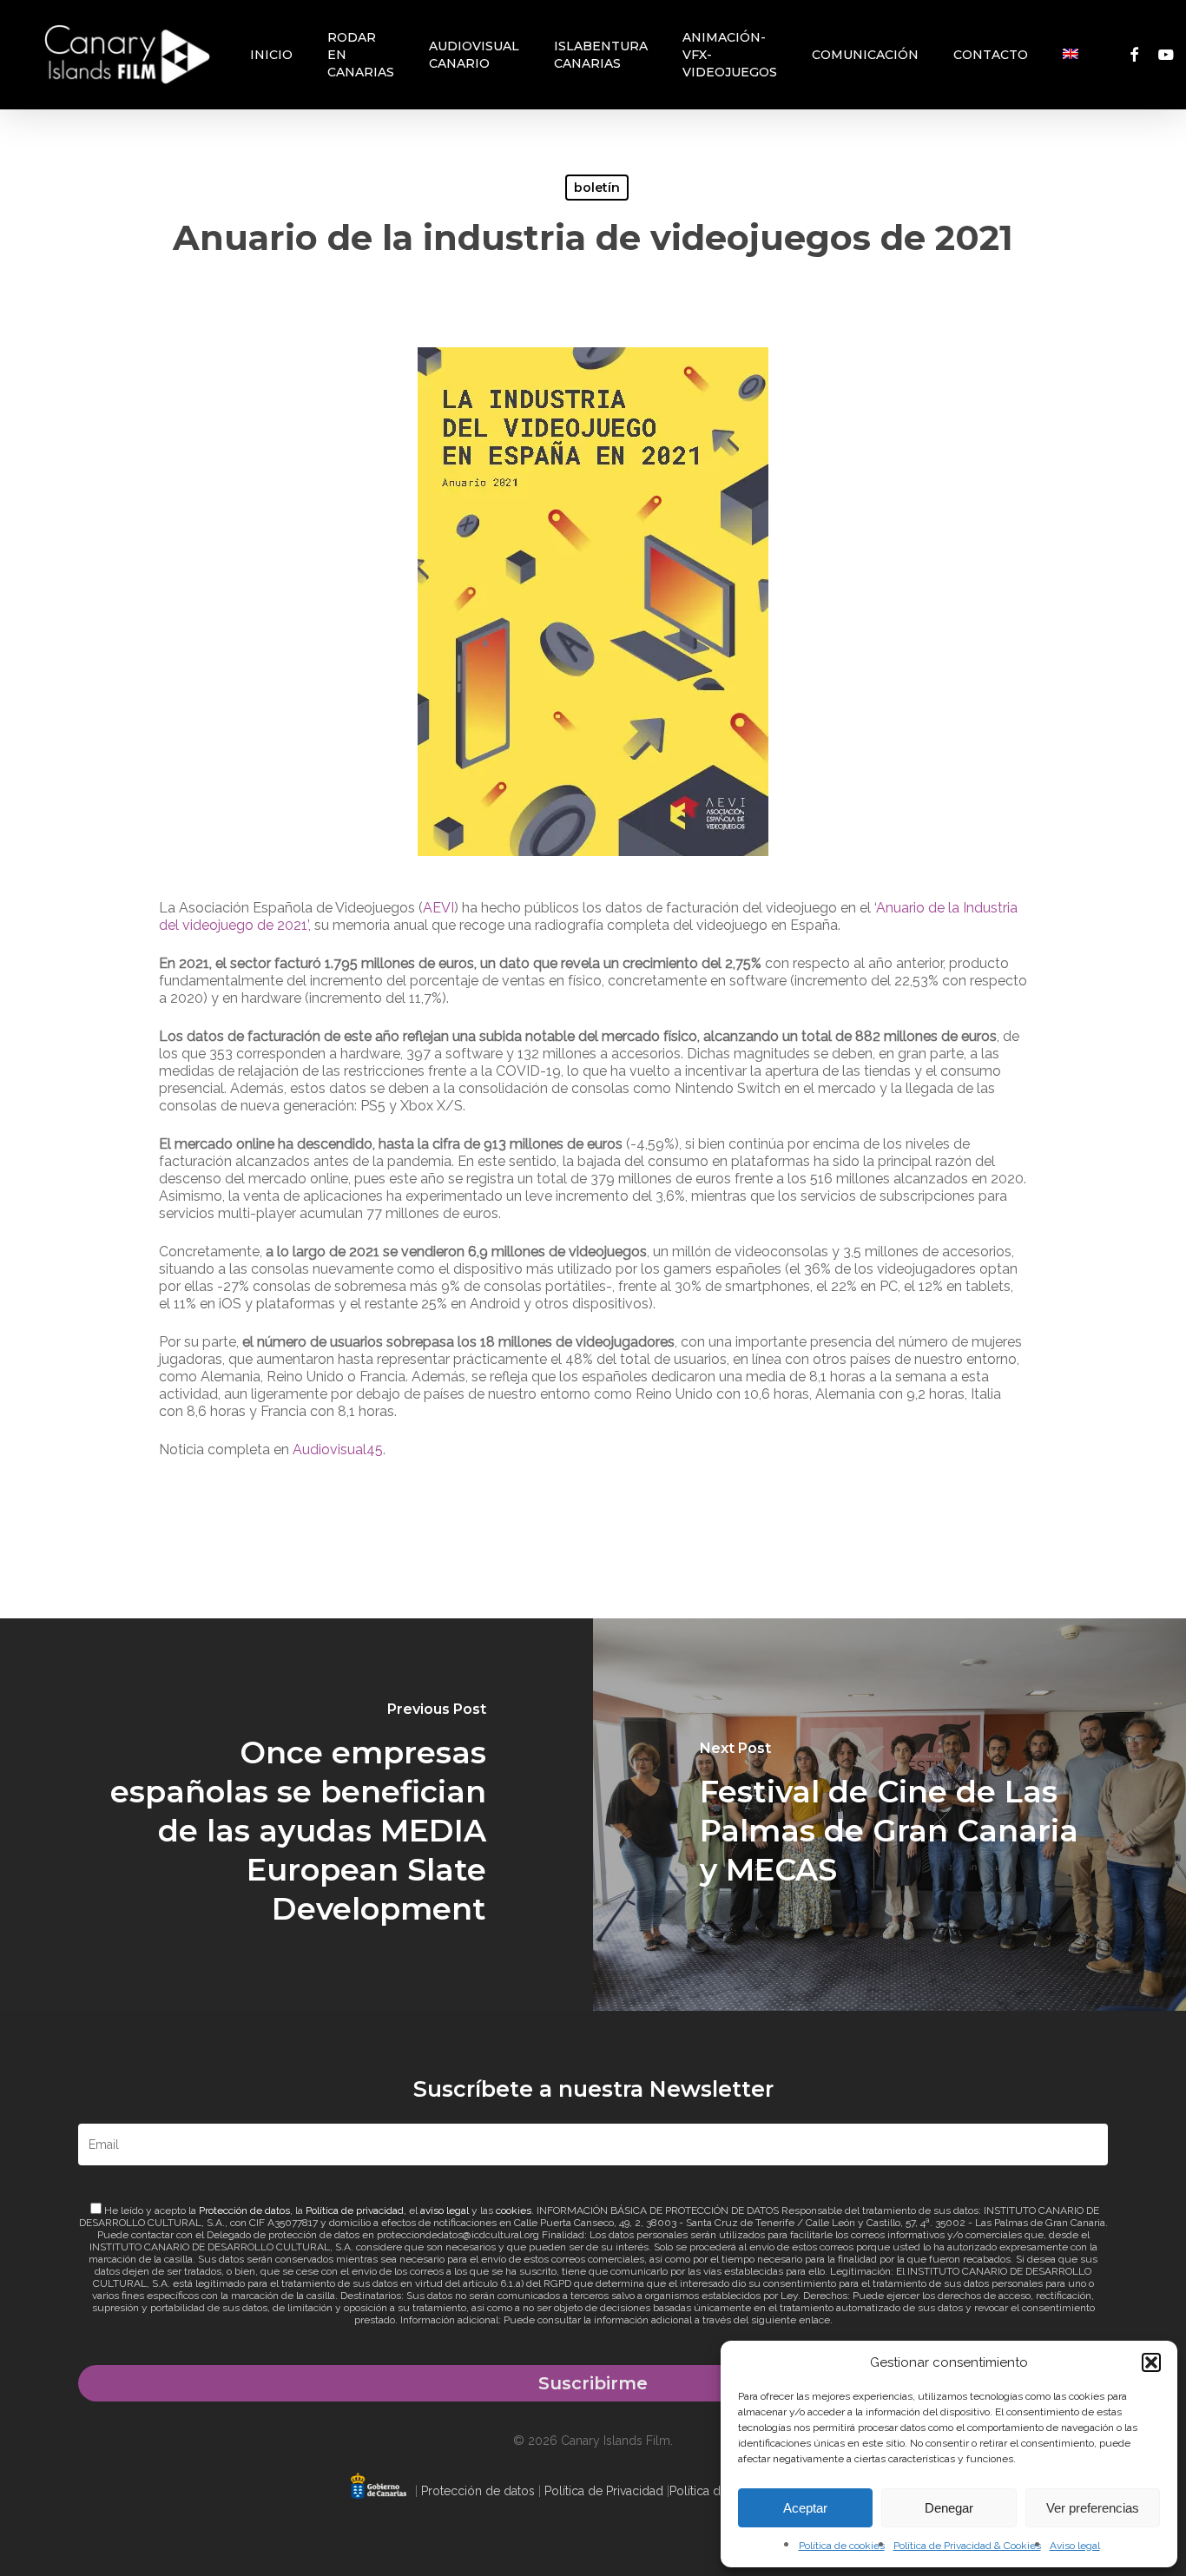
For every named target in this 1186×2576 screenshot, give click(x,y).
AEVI (438, 908)
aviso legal (445, 2210)
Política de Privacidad (604, 2491)
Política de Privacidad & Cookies (967, 2546)
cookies (514, 2210)
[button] (1151, 2362)
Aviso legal (1075, 2546)
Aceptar (805, 2508)
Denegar (949, 2508)
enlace (814, 2320)
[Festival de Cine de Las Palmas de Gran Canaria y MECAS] (889, 1815)
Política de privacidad (355, 2210)
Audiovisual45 (338, 1449)
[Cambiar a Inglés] (1071, 55)
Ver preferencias (1093, 2508)
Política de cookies (842, 2546)
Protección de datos (244, 2210)
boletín (597, 188)
